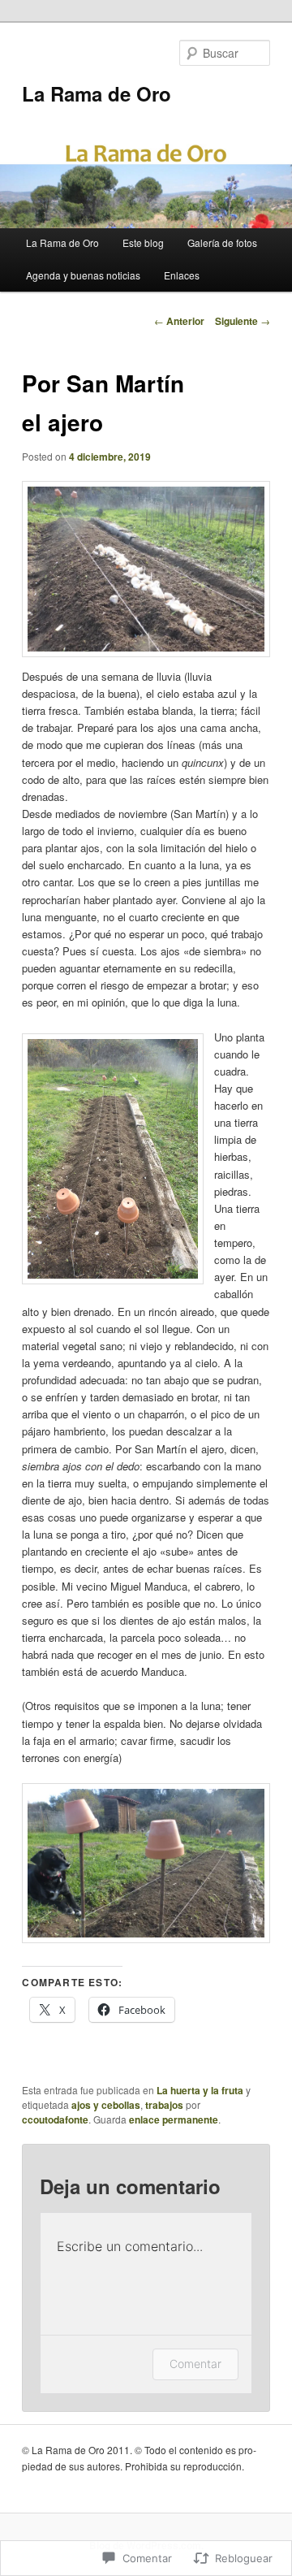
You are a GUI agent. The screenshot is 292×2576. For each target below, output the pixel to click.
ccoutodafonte (55, 2119)
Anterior (179, 321)
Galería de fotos (222, 242)
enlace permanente (174, 2119)
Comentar (195, 2364)
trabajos (164, 2105)
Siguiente (243, 321)
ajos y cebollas (106, 2105)
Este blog (143, 242)
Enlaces (182, 275)
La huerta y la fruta (200, 2090)
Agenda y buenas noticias (83, 275)
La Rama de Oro (97, 93)
